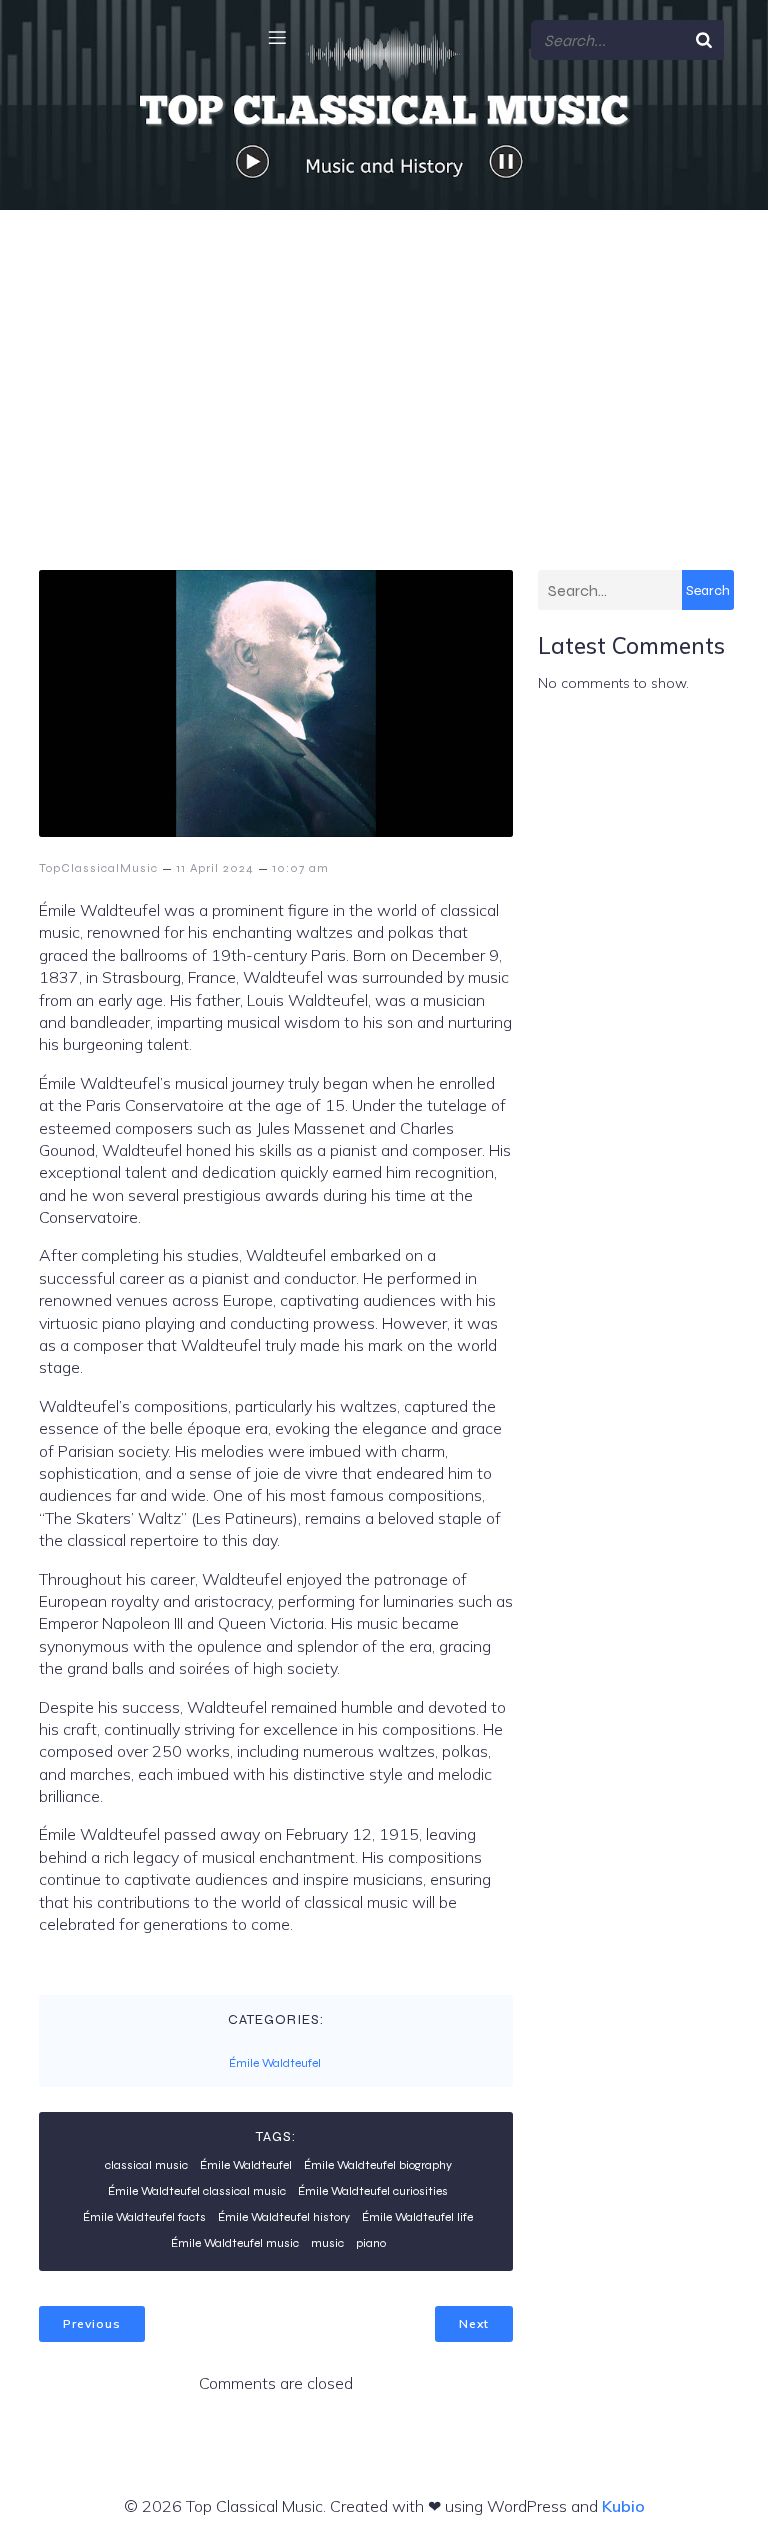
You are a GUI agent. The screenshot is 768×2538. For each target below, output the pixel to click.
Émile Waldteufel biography (378, 2165)
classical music (146, 2165)
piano (371, 2243)
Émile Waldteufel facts (144, 2217)
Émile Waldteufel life (417, 2217)
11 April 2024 (215, 868)
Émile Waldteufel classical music (197, 2191)
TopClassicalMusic (98, 868)
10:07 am (300, 868)
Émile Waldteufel (275, 2063)
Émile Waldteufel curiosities (373, 2191)
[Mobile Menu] (277, 37)
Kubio (623, 2506)
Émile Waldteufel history (284, 2217)
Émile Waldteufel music (235, 2243)
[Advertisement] (384, 360)
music (327, 2243)
